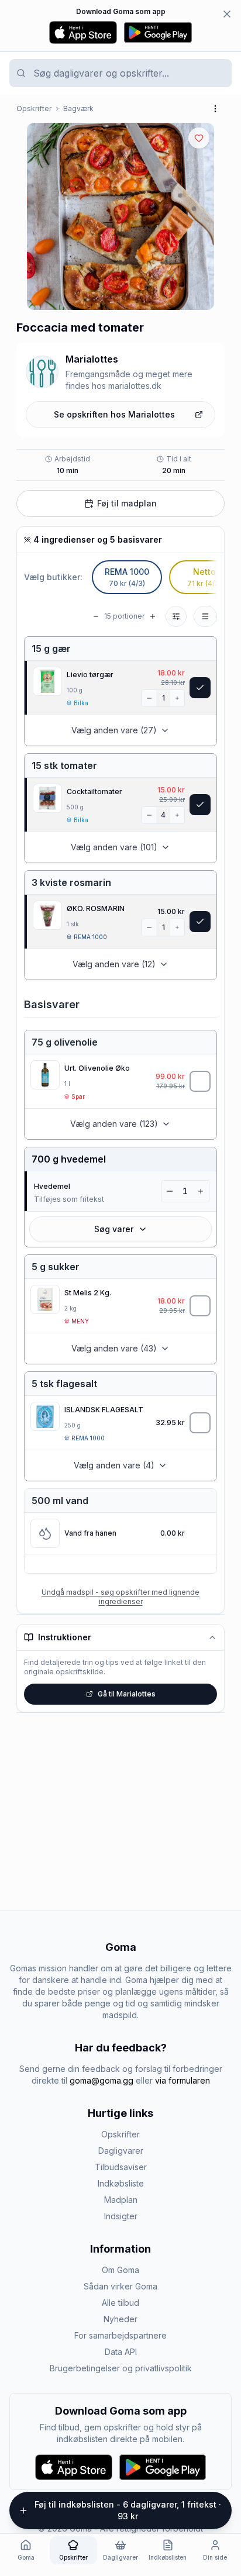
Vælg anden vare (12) (114, 964)
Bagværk (78, 108)
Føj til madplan (127, 503)
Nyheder (120, 2319)
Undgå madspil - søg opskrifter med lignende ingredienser (120, 1597)
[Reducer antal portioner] (96, 616)
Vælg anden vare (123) (114, 1124)
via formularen (183, 2080)
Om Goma (120, 2270)
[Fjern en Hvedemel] (170, 1191)
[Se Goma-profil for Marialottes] (42, 372)
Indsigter (121, 2216)
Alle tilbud (120, 2303)
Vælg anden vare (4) (114, 1465)
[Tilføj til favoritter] (199, 138)
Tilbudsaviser (121, 2167)
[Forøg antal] (177, 698)
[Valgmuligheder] (205, 616)
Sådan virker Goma (120, 2286)
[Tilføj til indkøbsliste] (200, 1081)
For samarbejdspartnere (120, 2335)
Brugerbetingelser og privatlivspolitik (121, 2368)
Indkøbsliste (121, 2183)
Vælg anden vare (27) (114, 730)
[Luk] (227, 14)
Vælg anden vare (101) (114, 847)
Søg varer (114, 1229)
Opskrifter (34, 108)
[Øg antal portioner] (153, 616)
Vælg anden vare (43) (114, 1348)
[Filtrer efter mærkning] (176, 616)
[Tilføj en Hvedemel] (201, 1191)
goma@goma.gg (101, 2080)
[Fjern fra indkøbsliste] (200, 688)
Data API (121, 2352)
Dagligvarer (121, 2151)
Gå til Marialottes (127, 1694)
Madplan (121, 2200)
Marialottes (92, 359)
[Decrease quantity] (149, 698)
